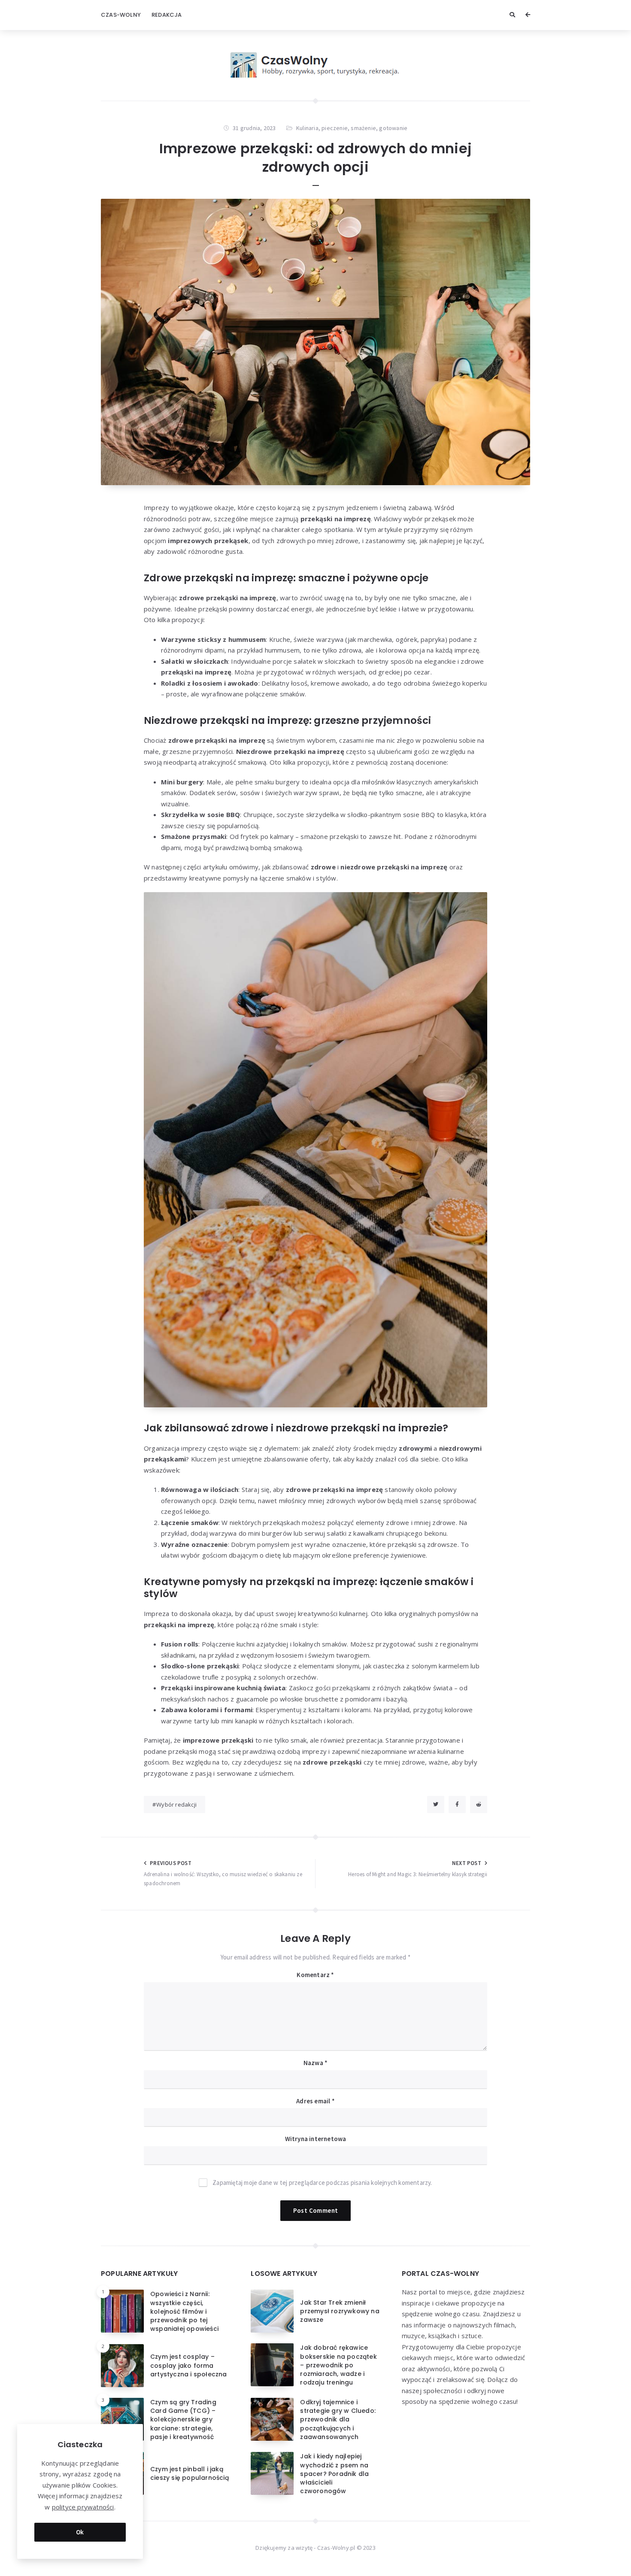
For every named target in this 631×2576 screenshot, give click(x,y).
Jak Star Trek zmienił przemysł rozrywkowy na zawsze (340, 2311)
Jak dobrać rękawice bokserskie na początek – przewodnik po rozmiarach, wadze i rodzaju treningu (338, 2365)
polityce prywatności (83, 2507)
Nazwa (315, 2063)
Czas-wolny (121, 15)
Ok (80, 2532)
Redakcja (167, 15)
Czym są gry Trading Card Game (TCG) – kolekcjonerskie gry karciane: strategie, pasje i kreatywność (183, 2420)
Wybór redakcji (176, 1804)
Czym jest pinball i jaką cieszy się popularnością (190, 2473)
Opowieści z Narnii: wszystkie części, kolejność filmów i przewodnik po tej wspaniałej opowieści (184, 2311)
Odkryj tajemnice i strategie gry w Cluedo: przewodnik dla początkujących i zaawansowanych (338, 2420)
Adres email (315, 2101)
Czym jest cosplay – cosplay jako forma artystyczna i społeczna (189, 2365)
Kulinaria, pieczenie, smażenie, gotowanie (352, 128)
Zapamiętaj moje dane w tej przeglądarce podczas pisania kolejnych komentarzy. (322, 2183)
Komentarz (315, 1975)
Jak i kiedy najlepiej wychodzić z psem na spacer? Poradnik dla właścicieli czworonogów (334, 2474)
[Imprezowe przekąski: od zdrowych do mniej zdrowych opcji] (315, 342)
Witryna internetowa (316, 2139)
